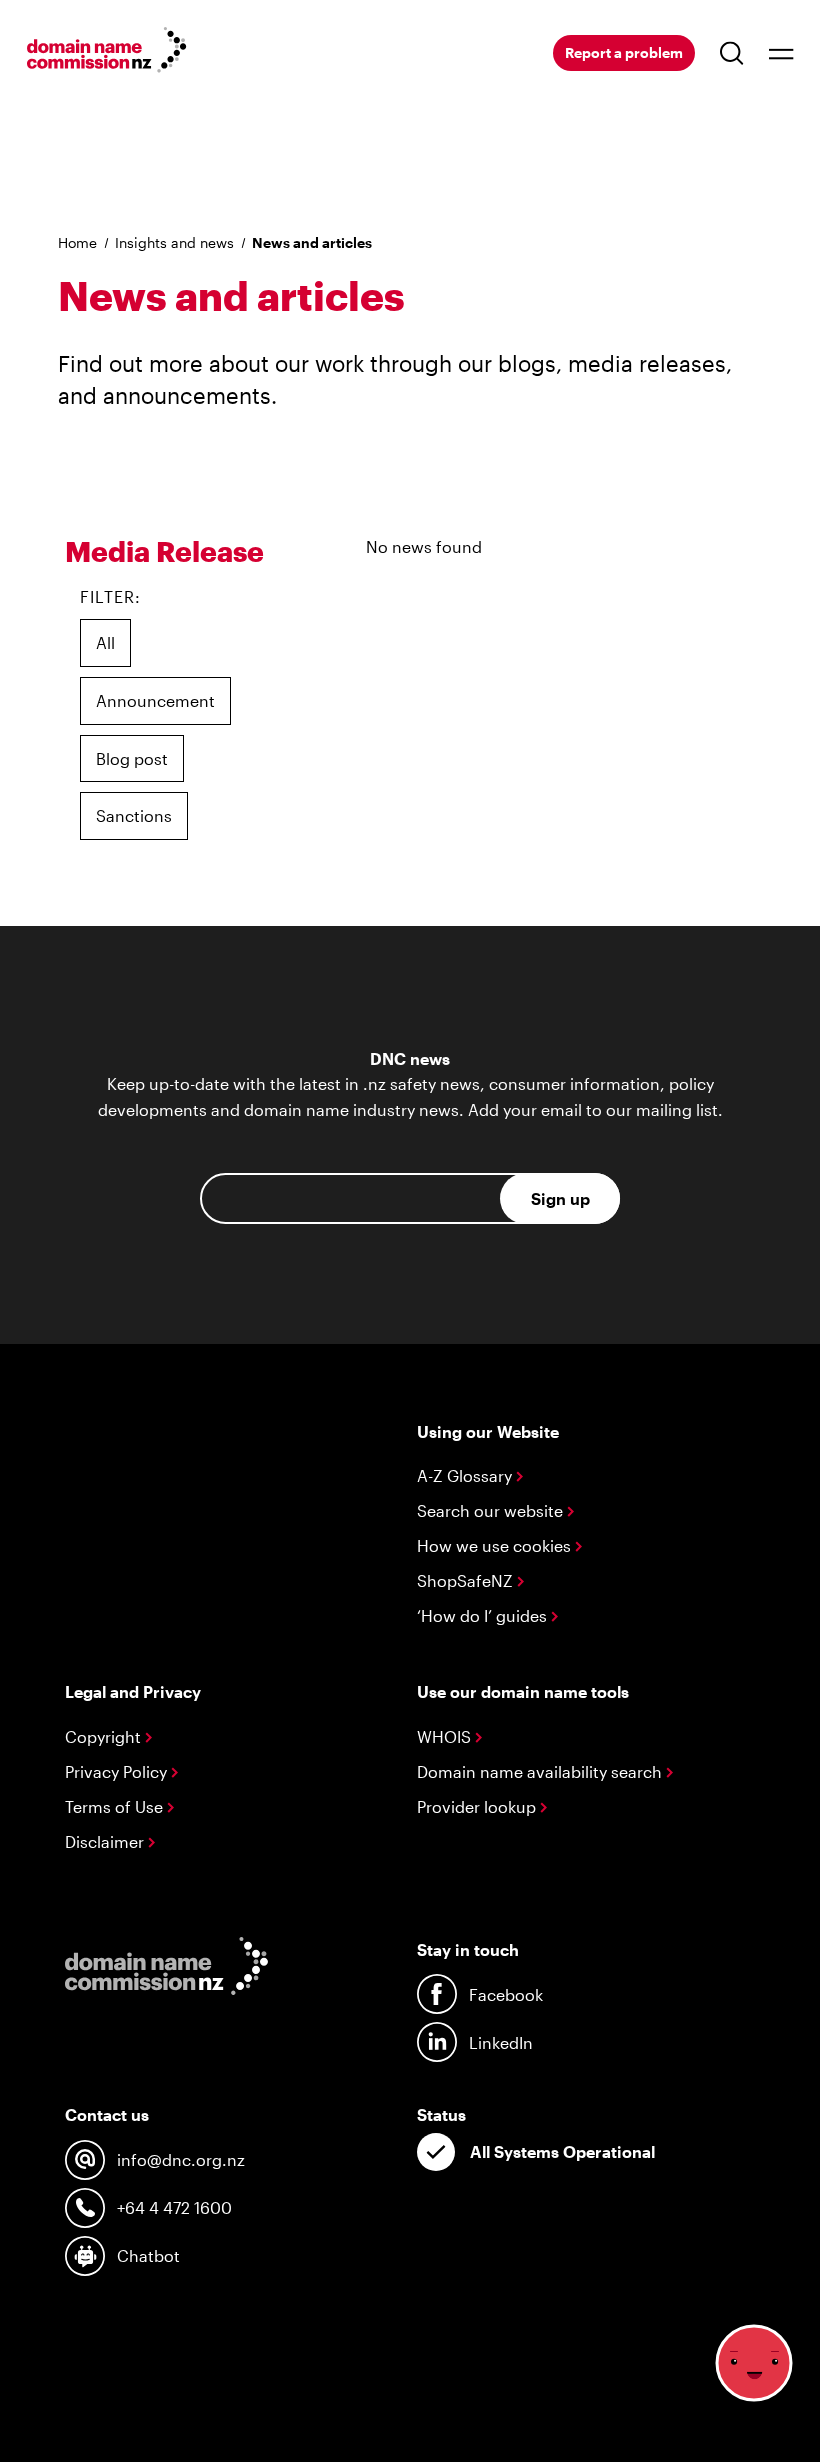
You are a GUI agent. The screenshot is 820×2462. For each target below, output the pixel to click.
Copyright (105, 1736)
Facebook (506, 1994)
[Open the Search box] (732, 53)
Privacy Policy (118, 1771)
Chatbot (148, 2255)
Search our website (492, 1510)
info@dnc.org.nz (181, 2159)
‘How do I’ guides (484, 1615)
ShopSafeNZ (467, 1580)
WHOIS (446, 1736)
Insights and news (174, 242)
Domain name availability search (541, 1771)
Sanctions (134, 815)
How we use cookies (496, 1545)
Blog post (132, 758)
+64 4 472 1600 (174, 2207)
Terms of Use (116, 1806)
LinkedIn (501, 2042)
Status (441, 2114)
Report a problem (624, 52)
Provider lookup (478, 1806)
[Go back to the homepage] (107, 53)
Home (77, 242)
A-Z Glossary (466, 1475)
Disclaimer (106, 1841)
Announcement (155, 700)
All (105, 642)
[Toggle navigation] (781, 53)
